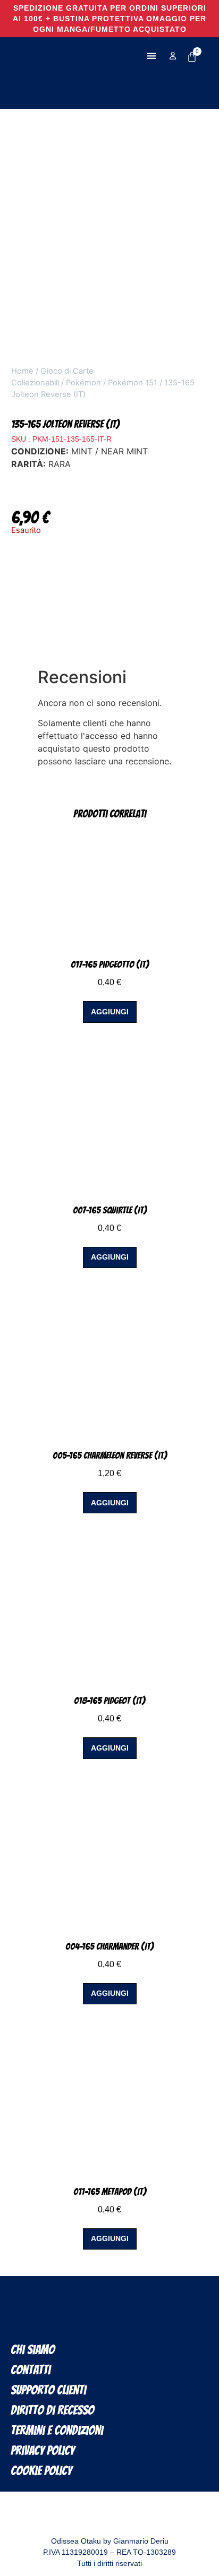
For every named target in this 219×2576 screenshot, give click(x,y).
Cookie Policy (41, 2471)
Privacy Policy (43, 2450)
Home (22, 371)
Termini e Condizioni (57, 2430)
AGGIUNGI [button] (110, 1012)
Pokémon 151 (133, 383)
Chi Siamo (33, 2350)
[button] (152, 56)
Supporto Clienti (48, 2390)
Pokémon (83, 383)
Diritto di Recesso (52, 2410)
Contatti (31, 2370)
